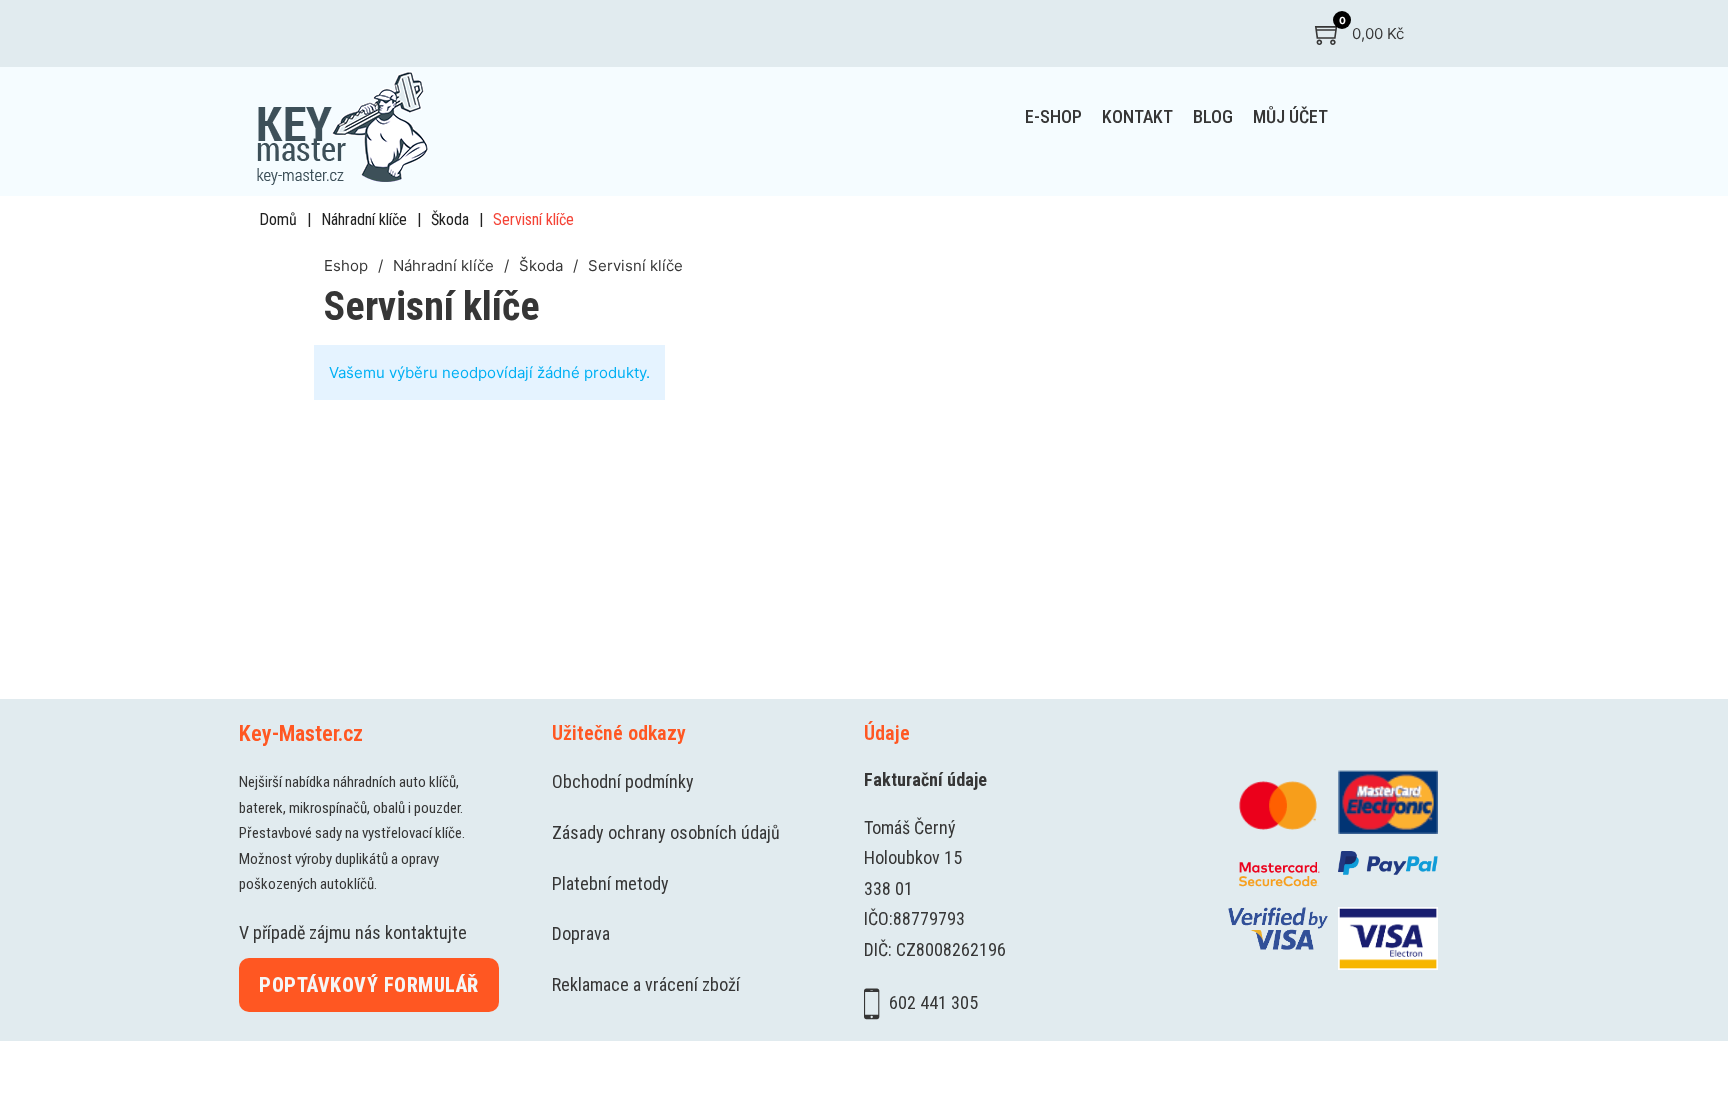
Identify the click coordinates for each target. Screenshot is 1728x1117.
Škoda (450, 219)
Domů (278, 219)
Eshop (346, 265)
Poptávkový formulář (369, 985)
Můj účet (1290, 116)
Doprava (581, 933)
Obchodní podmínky (623, 781)
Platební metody (610, 883)
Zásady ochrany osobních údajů (666, 832)
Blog (1213, 116)
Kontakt (1137, 116)
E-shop (1053, 116)
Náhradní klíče (364, 219)
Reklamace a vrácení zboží (646, 984)
